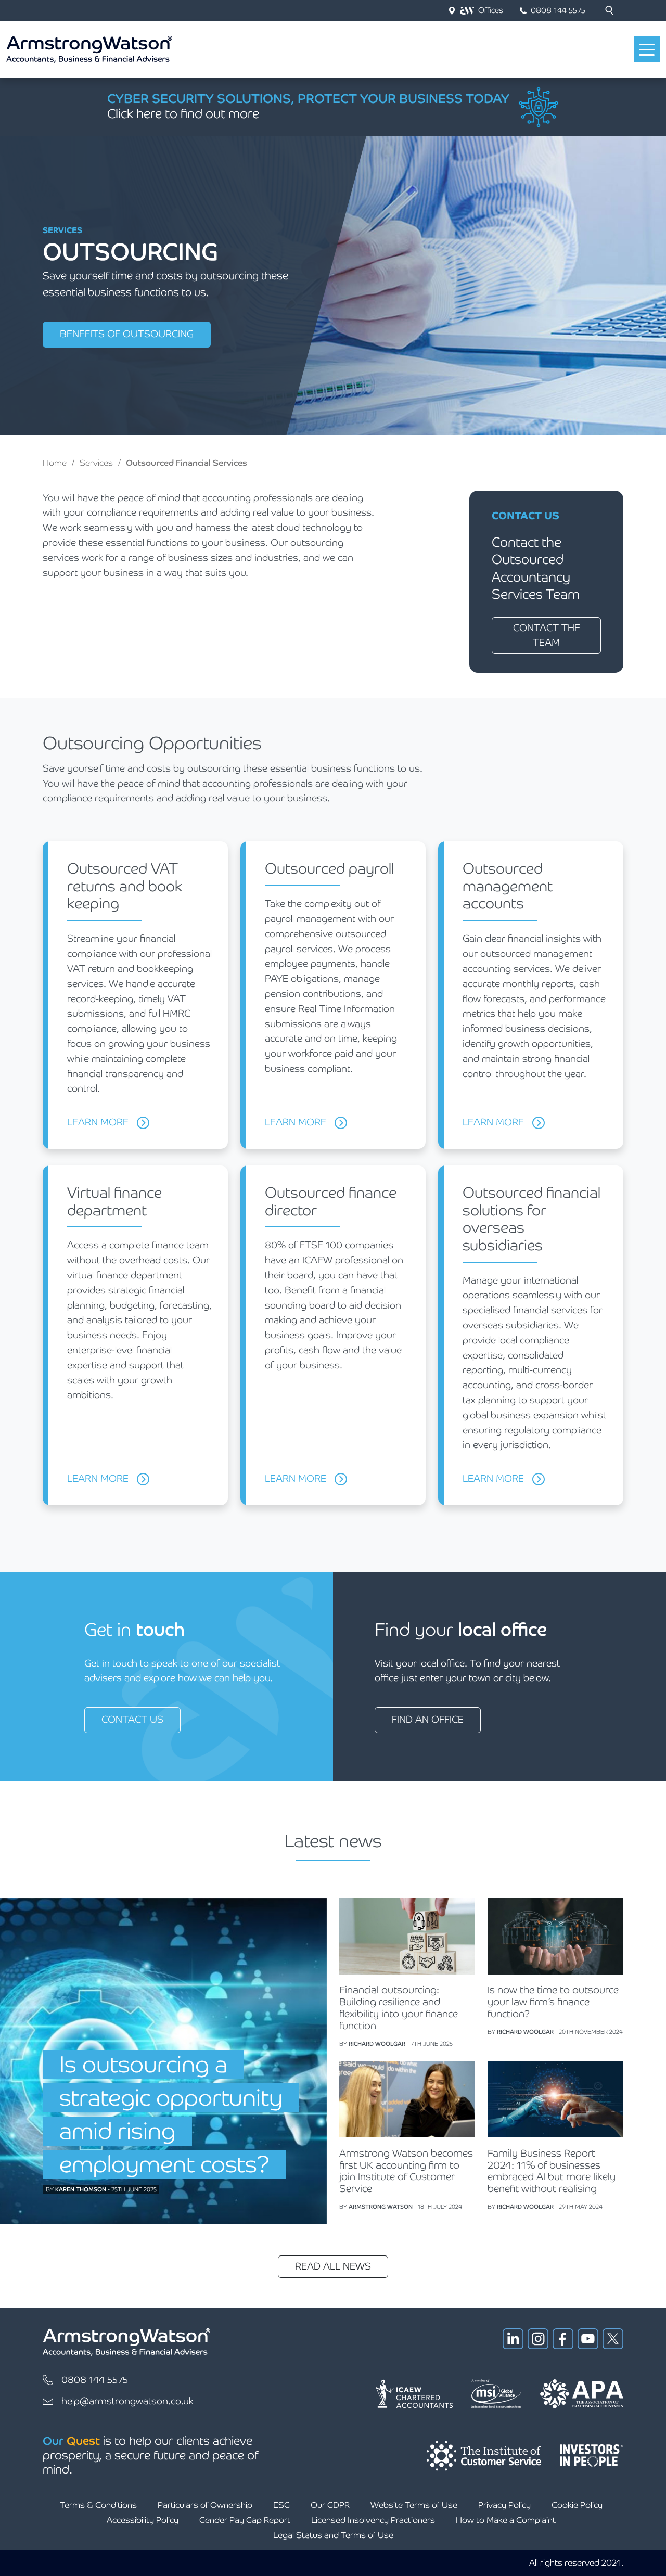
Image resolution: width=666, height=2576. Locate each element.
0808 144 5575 (558, 10)
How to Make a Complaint (506, 2520)
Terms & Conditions (98, 2505)
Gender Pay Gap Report (245, 2520)
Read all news (333, 2266)
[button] (609, 10)
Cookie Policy (577, 2505)
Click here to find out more (183, 114)
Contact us (132, 1719)
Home (55, 463)
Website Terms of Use (414, 2505)
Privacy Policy (504, 2505)
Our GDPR (330, 2505)
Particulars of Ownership (205, 2505)
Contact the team (547, 635)
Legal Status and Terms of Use (333, 2535)
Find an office (428, 1719)
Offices (491, 10)
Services (96, 463)
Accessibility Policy (143, 2520)
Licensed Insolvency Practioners (373, 2520)
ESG (281, 2505)
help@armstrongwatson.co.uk (127, 2401)
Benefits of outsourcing (127, 334)
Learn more (98, 1122)
